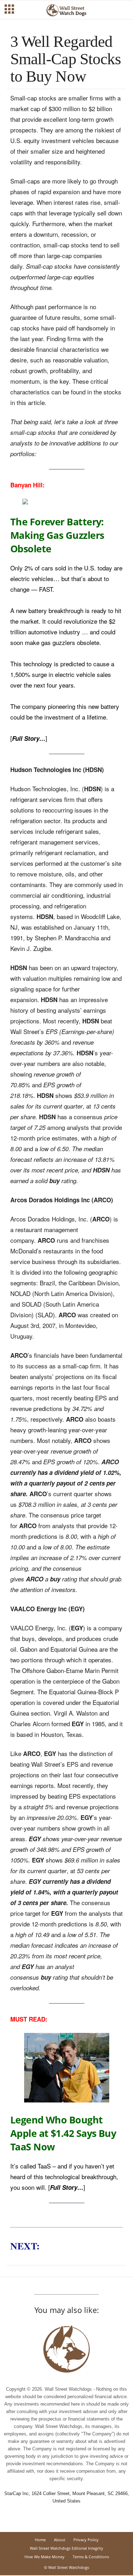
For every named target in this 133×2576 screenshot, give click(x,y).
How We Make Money (45, 2557)
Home (40, 2540)
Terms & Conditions (91, 2557)
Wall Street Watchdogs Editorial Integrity (66, 2548)
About (60, 2540)
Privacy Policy (86, 2540)
